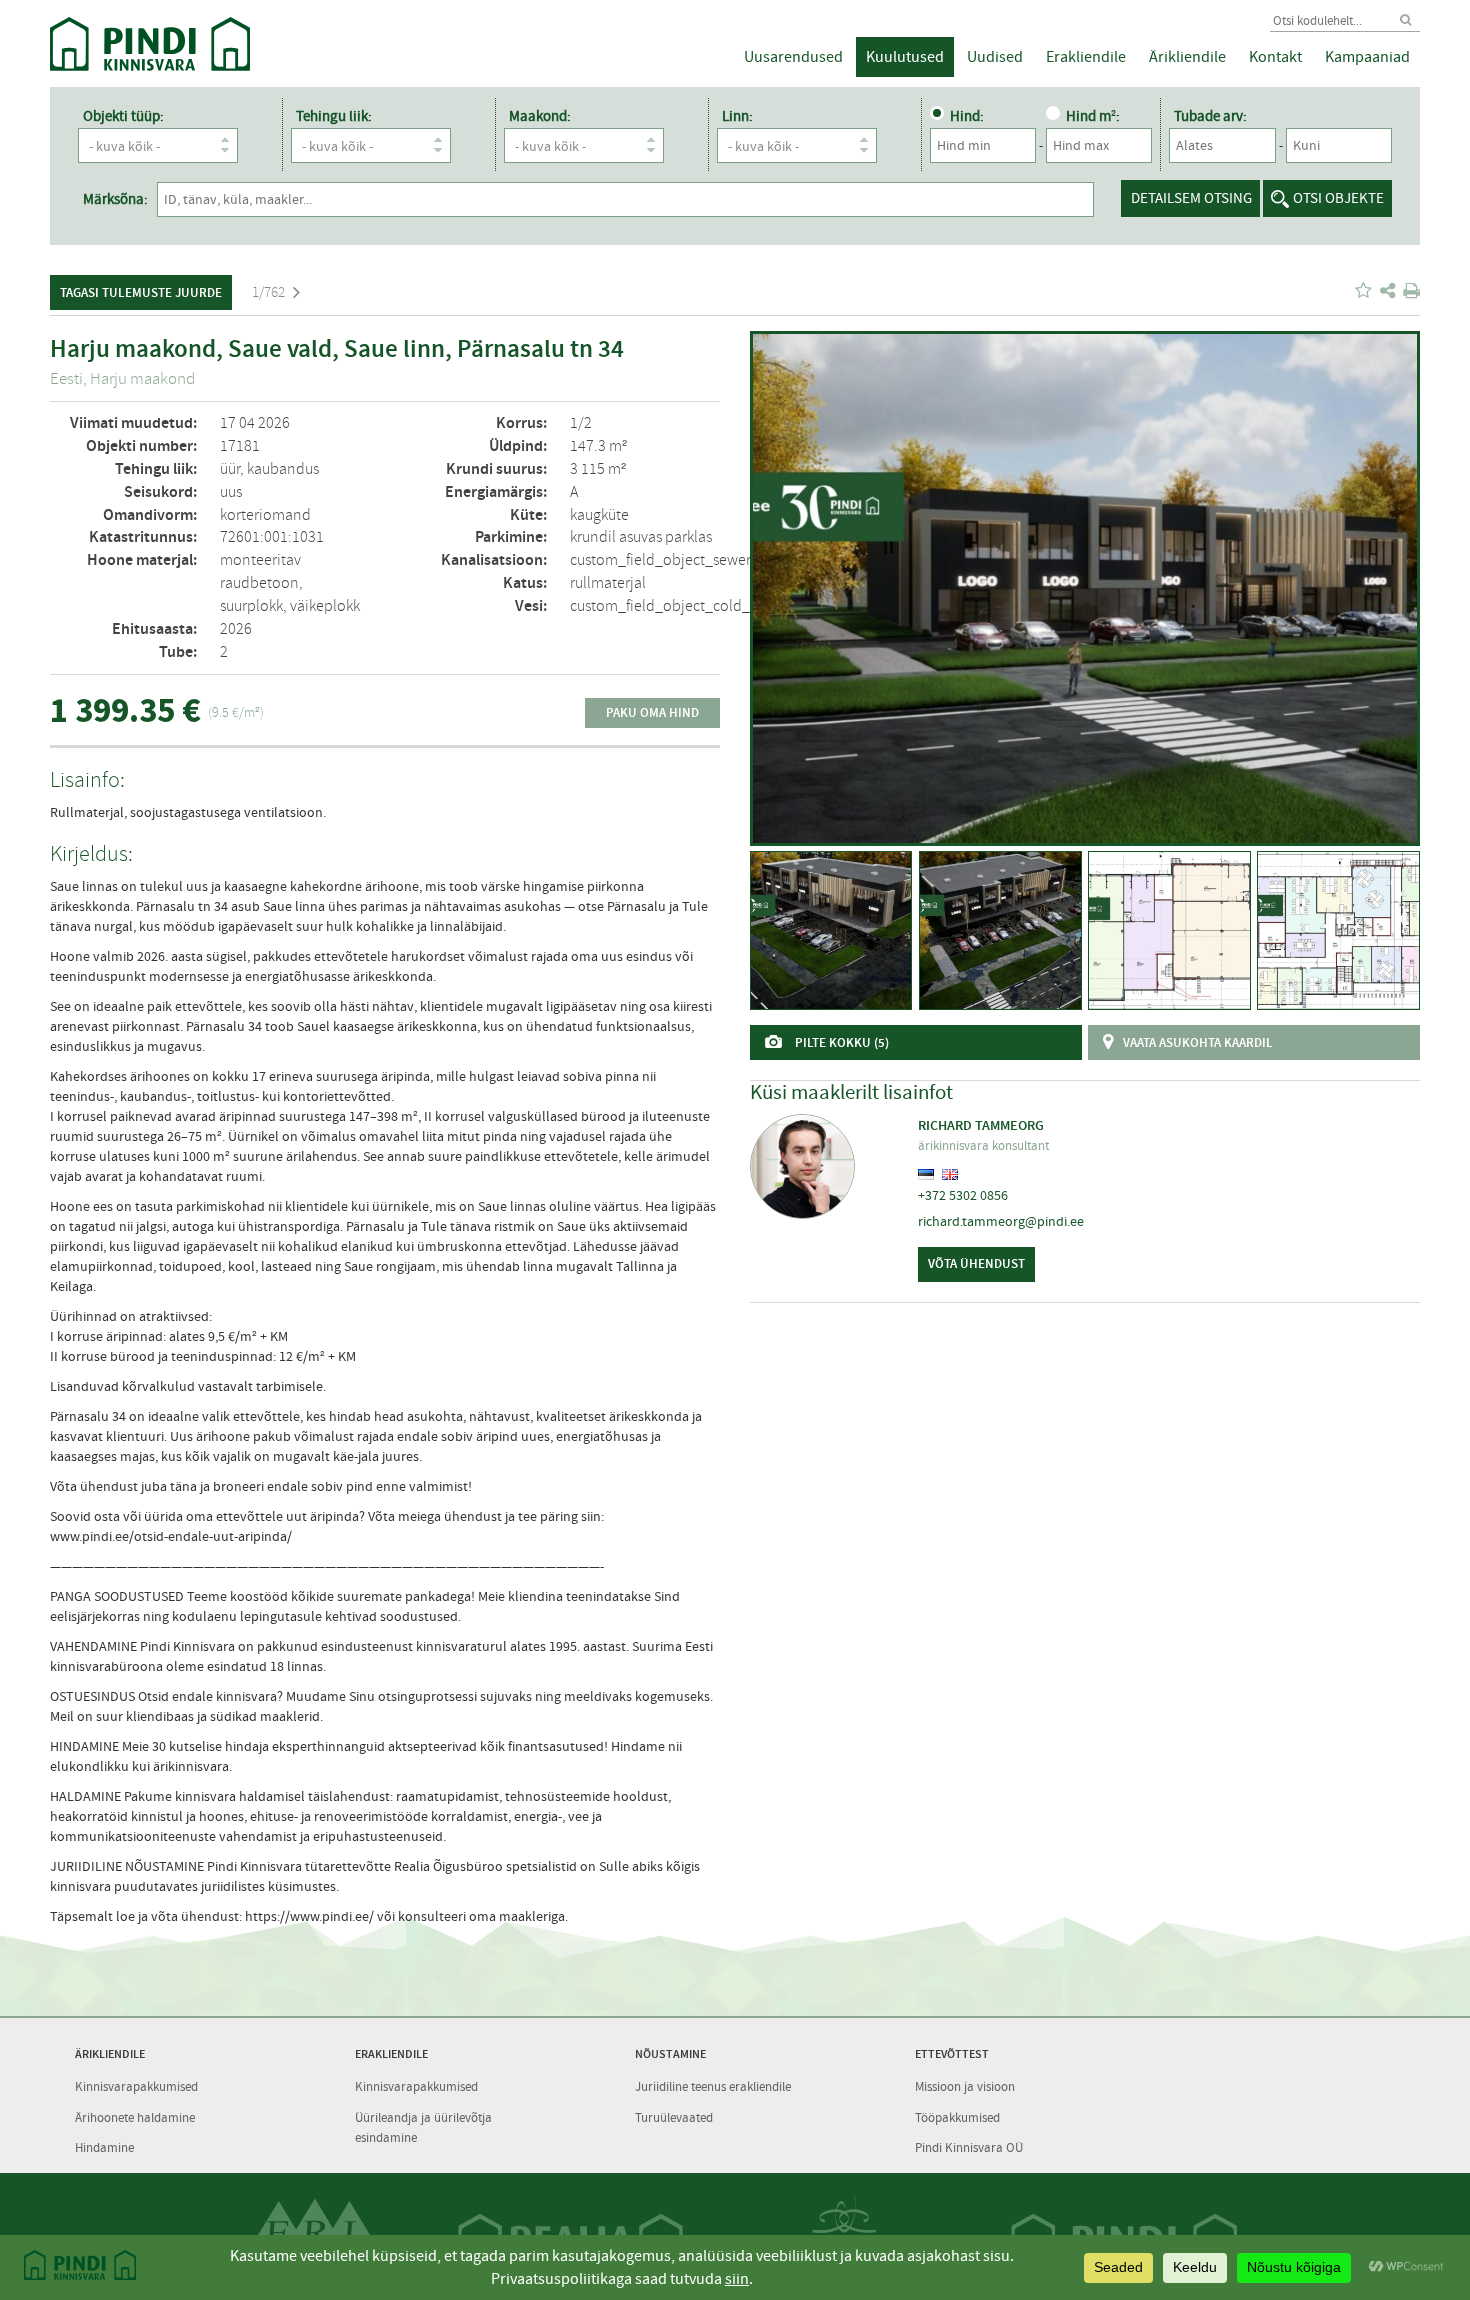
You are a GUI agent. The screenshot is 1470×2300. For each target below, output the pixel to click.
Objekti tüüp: (123, 116)
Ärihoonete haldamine (135, 2117)
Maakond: (540, 116)
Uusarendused (793, 57)
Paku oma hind (652, 712)
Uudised (995, 57)
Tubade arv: (1210, 116)
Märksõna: (115, 199)
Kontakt (1275, 57)
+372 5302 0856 (963, 1195)
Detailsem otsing (1191, 198)
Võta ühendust (976, 1263)
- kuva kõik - (124, 146)
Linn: (737, 116)
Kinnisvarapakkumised (136, 2086)
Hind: (967, 116)
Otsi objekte (1338, 198)
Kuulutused (905, 57)
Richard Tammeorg (981, 1125)
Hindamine (104, 2147)
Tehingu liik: (334, 116)
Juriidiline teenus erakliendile (713, 2086)
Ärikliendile (1187, 57)
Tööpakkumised (957, 2117)
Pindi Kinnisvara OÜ (969, 2147)
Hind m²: (1093, 116)
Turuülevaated (674, 2117)
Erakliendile (1086, 57)
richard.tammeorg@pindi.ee (1001, 1221)
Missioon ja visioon (965, 2086)
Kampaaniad (1367, 57)
